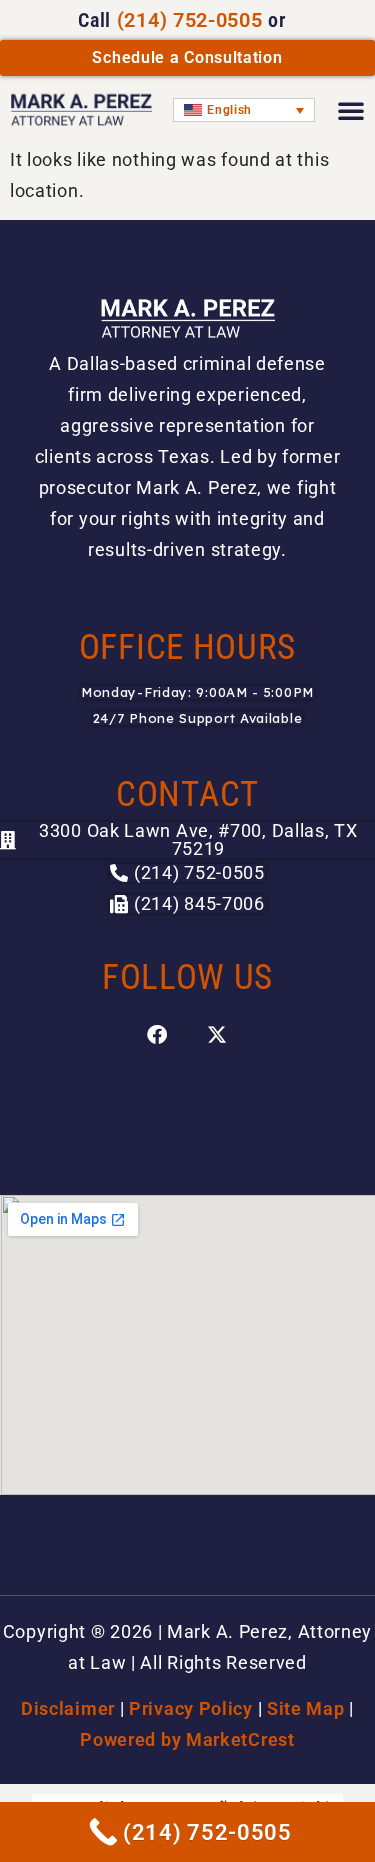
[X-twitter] (218, 1035)
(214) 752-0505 (190, 20)
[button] (187, 904)
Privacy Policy (191, 1708)
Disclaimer (68, 1708)
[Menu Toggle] (351, 110)
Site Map (306, 1708)
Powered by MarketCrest (187, 1739)
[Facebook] (158, 1035)
